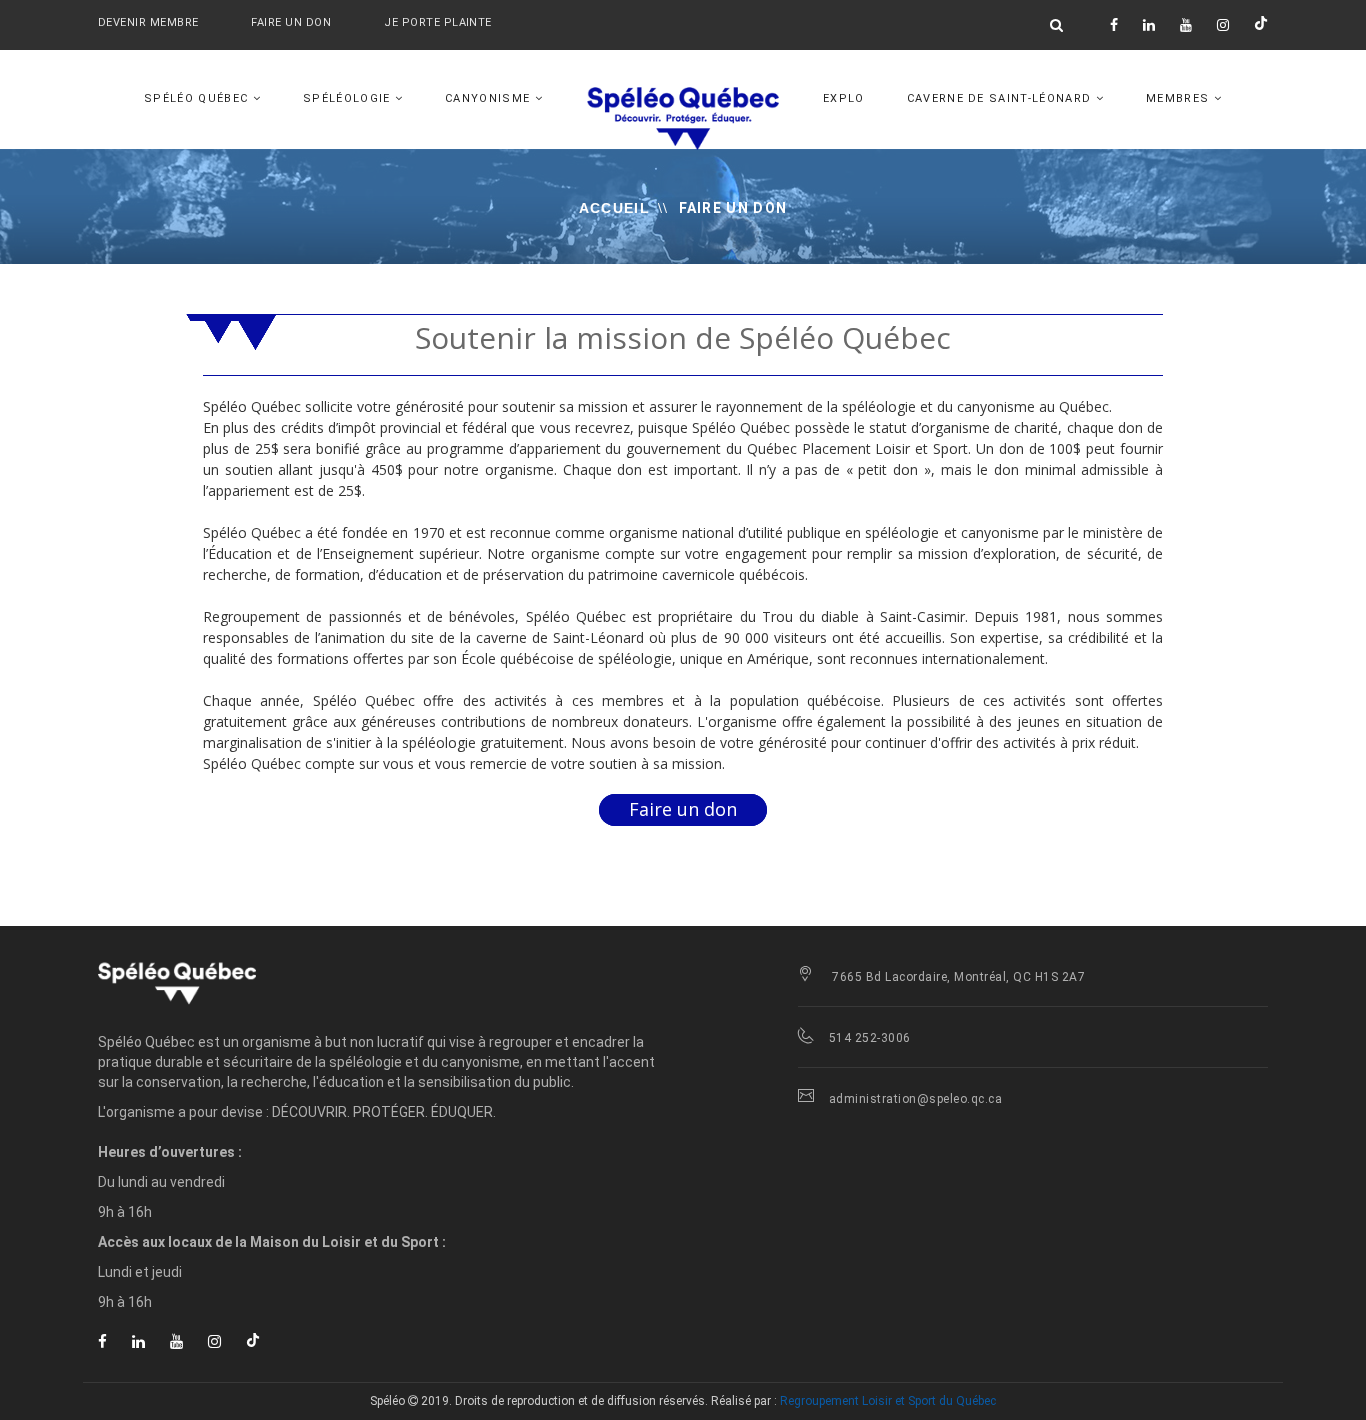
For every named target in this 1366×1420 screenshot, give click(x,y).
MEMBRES (1180, 98)
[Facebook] (1114, 25)
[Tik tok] (1261, 25)
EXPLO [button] (844, 98)
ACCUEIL (614, 208)
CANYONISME (490, 98)
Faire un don (683, 809)
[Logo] (273, 982)
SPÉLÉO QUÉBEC (198, 98)
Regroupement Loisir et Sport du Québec (888, 1401)
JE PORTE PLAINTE (437, 22)
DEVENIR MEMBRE (148, 22)
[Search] (1056, 25)
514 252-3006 (870, 1038)
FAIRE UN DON (292, 22)
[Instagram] (1223, 25)
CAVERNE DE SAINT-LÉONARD (1001, 98)
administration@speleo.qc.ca (915, 1099)
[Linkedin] (1149, 25)
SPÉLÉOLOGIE (349, 98)
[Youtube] (1186, 25)
